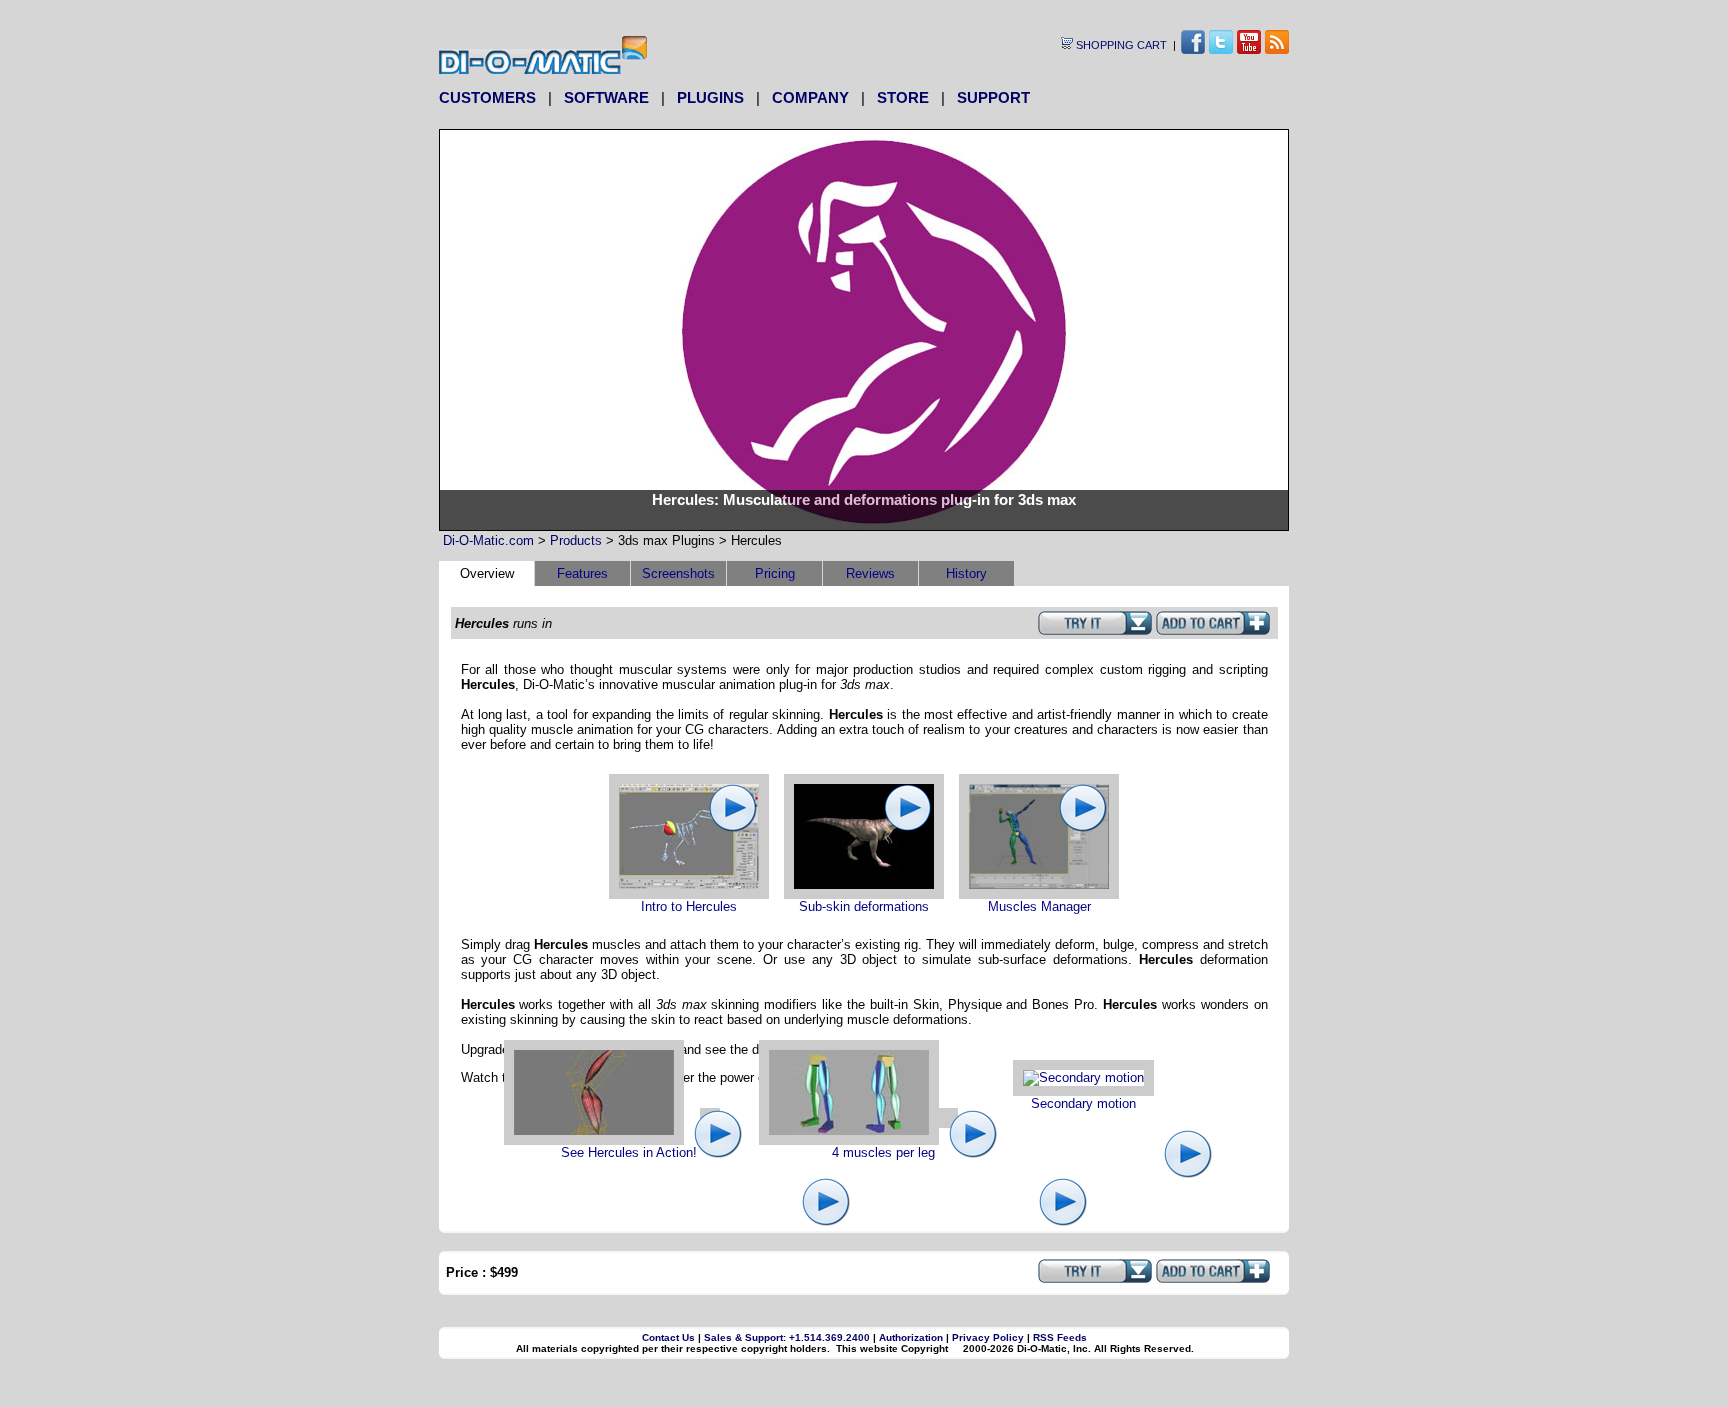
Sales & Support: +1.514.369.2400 (787, 1337)
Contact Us (668, 1337)
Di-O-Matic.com (488, 540)
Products (576, 540)
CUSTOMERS (487, 98)
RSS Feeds (1060, 1337)
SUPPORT (993, 98)
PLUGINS (710, 98)
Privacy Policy (988, 1337)
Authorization (911, 1337)
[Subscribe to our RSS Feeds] (1277, 48)
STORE (903, 98)
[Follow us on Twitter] (1221, 48)
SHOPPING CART (1120, 45)
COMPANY (810, 98)
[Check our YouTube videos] (1249, 48)
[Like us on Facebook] (1193, 48)
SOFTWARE (606, 98)
